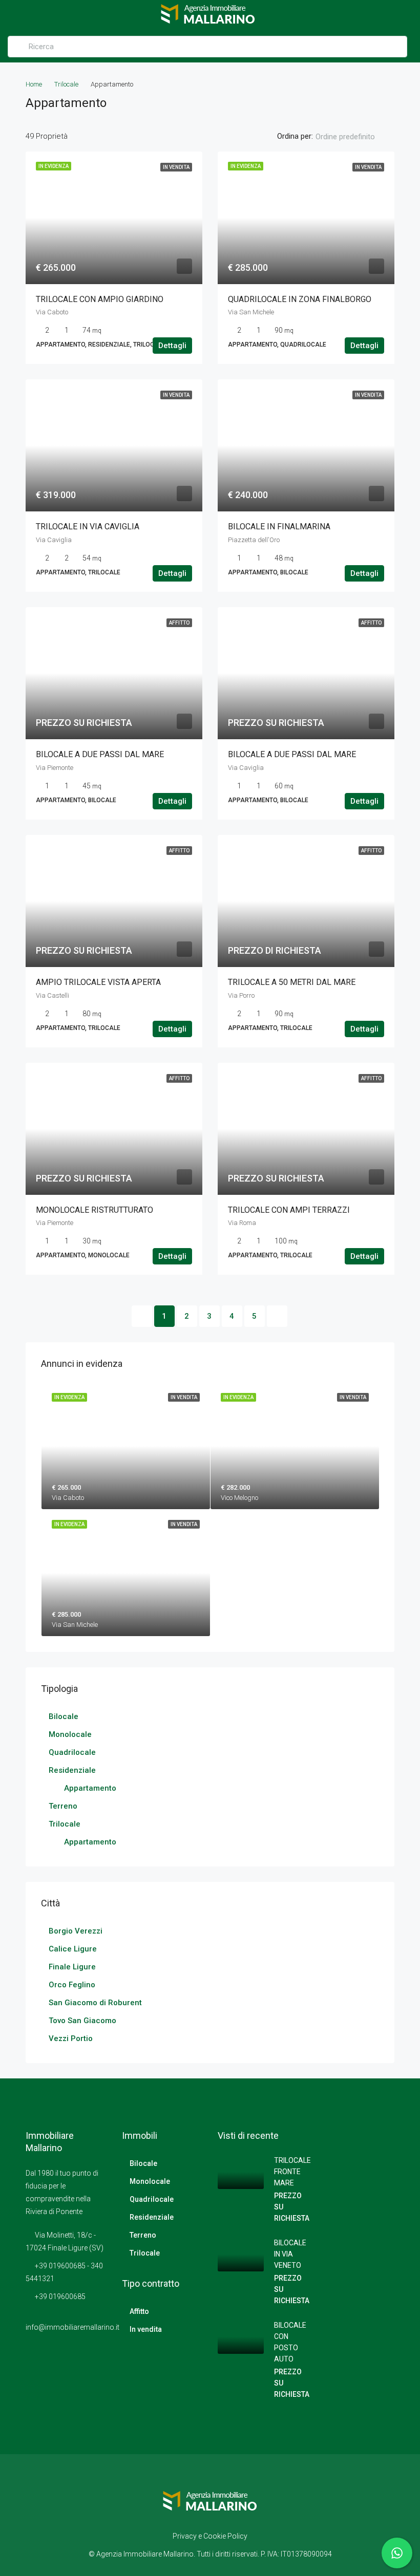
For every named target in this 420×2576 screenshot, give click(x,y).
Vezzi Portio (71, 2038)
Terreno (63, 1806)
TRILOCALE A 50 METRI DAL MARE (292, 982)
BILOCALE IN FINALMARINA (279, 527)
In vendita (146, 2329)
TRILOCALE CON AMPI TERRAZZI (289, 1210)
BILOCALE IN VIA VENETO (290, 2254)
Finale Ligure (72, 1967)
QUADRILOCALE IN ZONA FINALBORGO (300, 299)
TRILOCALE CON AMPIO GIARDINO (100, 299)
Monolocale (70, 1734)
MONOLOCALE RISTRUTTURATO (94, 1210)
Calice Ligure (73, 1949)
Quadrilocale (72, 1752)
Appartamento (90, 1788)
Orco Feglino (72, 1985)
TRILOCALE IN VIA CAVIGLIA (88, 527)
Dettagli (172, 346)
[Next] (277, 1316)
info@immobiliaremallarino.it (72, 2327)
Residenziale (72, 1770)
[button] (354, 137)
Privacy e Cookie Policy (210, 2536)
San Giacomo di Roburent (95, 2003)
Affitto (139, 2311)
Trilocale (66, 84)
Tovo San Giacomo (82, 2021)
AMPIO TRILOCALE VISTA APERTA (98, 982)
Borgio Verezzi (76, 1931)
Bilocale (64, 1716)
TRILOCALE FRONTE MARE (292, 2172)
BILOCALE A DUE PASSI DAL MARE (100, 754)
